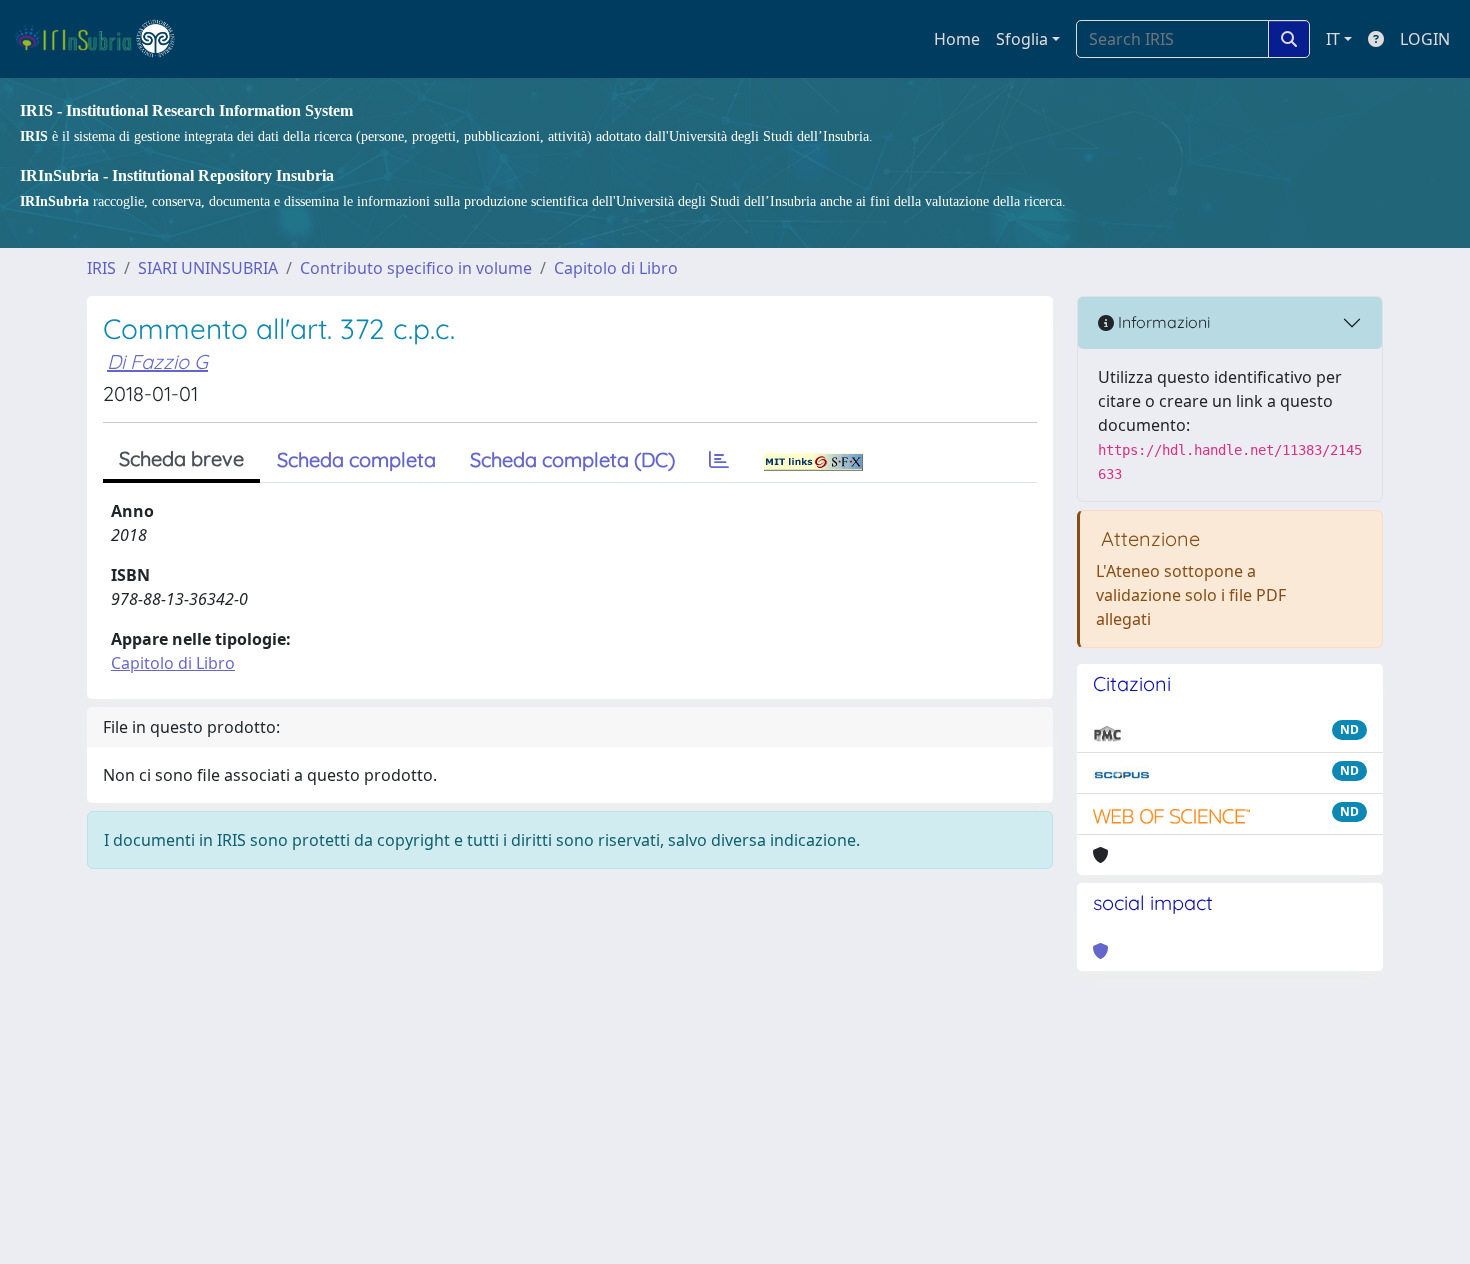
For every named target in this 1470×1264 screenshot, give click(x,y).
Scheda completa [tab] (356, 459)
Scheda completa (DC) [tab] (572, 459)
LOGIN (1425, 39)
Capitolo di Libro (616, 268)
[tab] (719, 460)
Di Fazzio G (157, 361)
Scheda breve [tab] (181, 458)
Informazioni (1162, 322)
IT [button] (1333, 39)
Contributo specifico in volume (416, 268)
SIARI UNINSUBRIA (208, 268)
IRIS (101, 268)
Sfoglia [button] (1022, 39)
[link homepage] (103, 39)
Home (957, 39)
